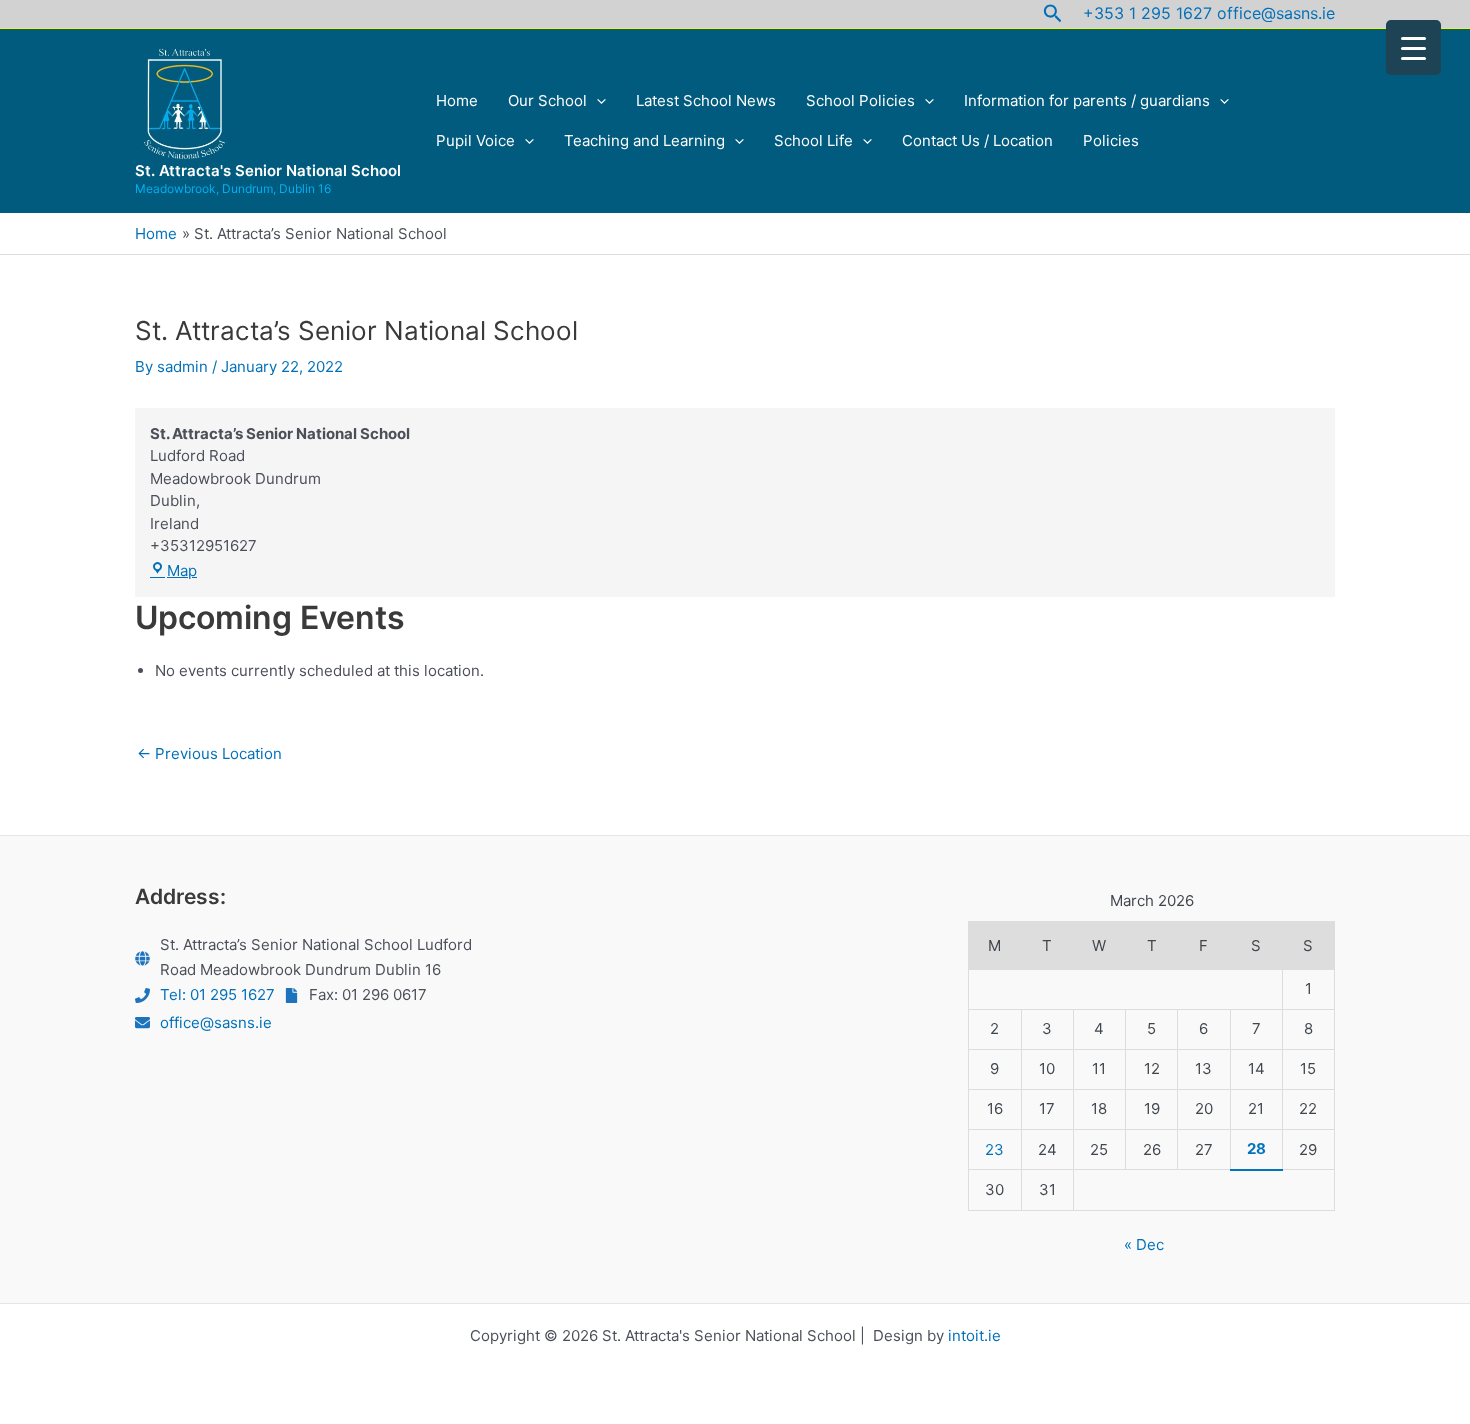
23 (994, 1149)
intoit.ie (974, 1335)
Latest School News (706, 100)
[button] (1053, 14)
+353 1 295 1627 (1147, 13)
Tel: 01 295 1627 (217, 994)
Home (457, 100)
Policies (1111, 140)
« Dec (1144, 1244)
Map (182, 570)
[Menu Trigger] (1413, 47)
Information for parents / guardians (1087, 100)
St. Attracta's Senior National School (268, 170)
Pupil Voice (475, 140)
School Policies (860, 100)
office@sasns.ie (1276, 13)
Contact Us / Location (977, 140)
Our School (547, 100)
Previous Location (209, 753)
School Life (813, 140)
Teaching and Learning (644, 140)
